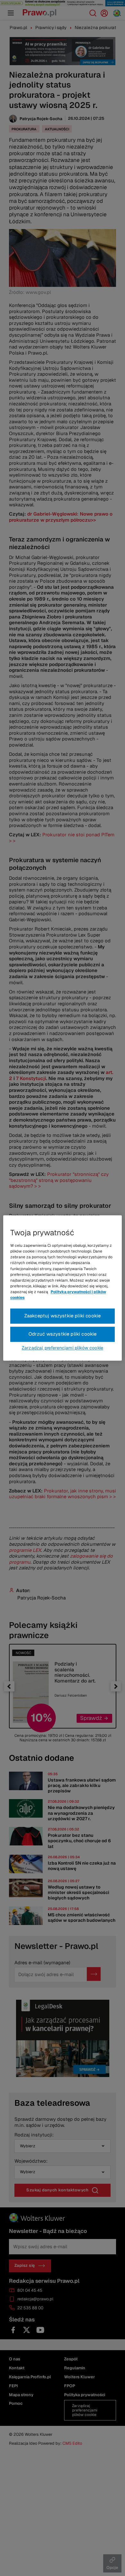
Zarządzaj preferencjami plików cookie (63, 1348)
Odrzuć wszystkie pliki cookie (63, 1334)
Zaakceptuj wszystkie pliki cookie (63, 1316)
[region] (63, 1288)
